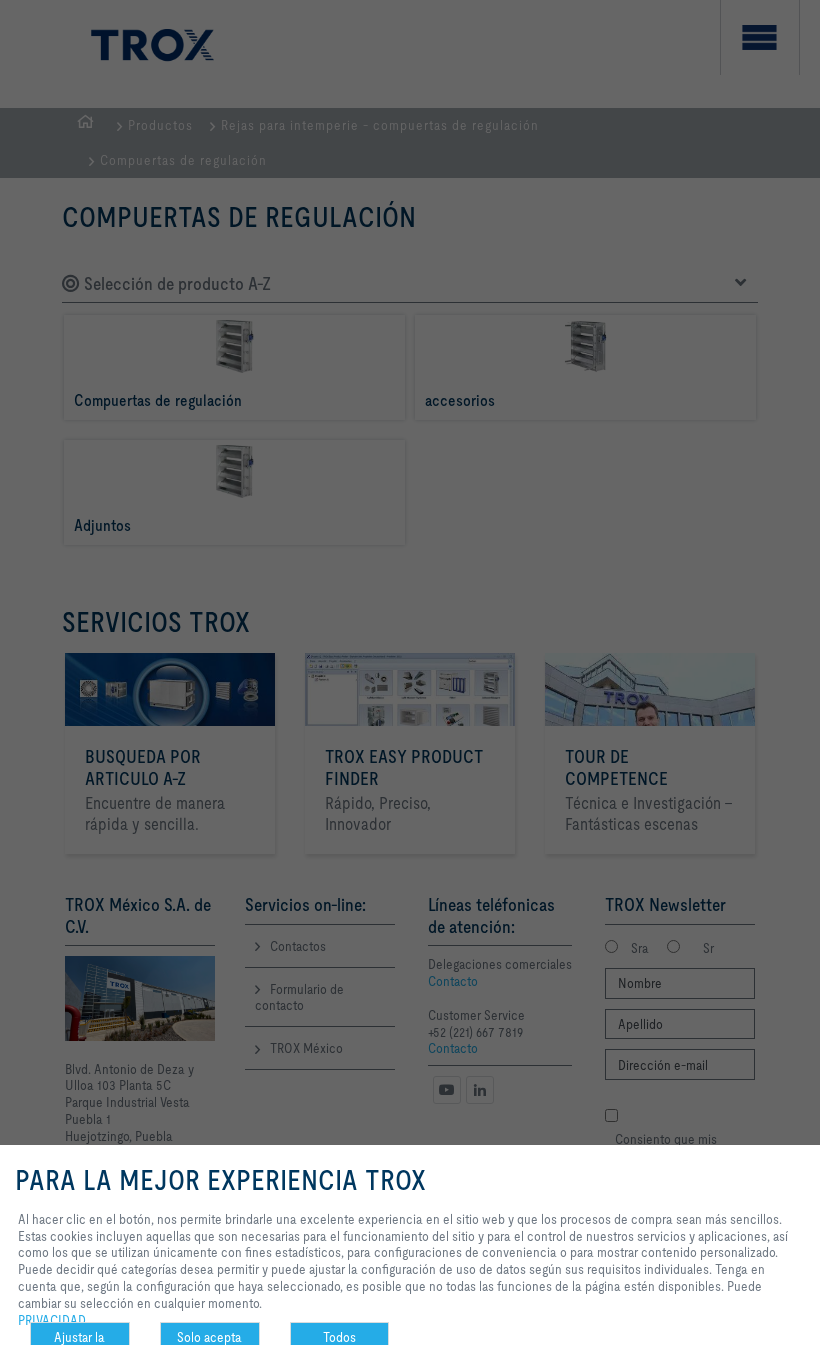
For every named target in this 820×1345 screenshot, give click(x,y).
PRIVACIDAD (52, 1320)
